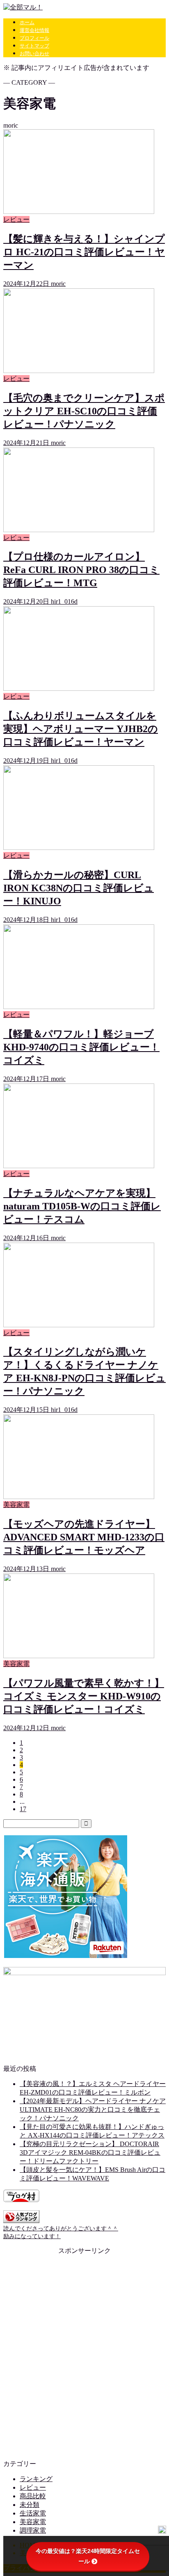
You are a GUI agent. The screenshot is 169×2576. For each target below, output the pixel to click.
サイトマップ (34, 46)
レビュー (33, 2487)
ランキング (36, 2479)
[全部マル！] (23, 7)
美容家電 (33, 2522)
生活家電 (33, 2513)
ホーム (27, 22)
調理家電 (33, 2530)
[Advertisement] (84, 2354)
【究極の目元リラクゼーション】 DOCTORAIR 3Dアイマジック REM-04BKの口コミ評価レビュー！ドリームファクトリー (90, 2152)
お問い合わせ (34, 54)
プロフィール (34, 38)
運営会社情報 (34, 30)
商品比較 (33, 2496)
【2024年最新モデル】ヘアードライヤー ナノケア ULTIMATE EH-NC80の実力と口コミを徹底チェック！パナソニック (93, 2110)
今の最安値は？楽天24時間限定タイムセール (88, 2556)
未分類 (30, 2505)
